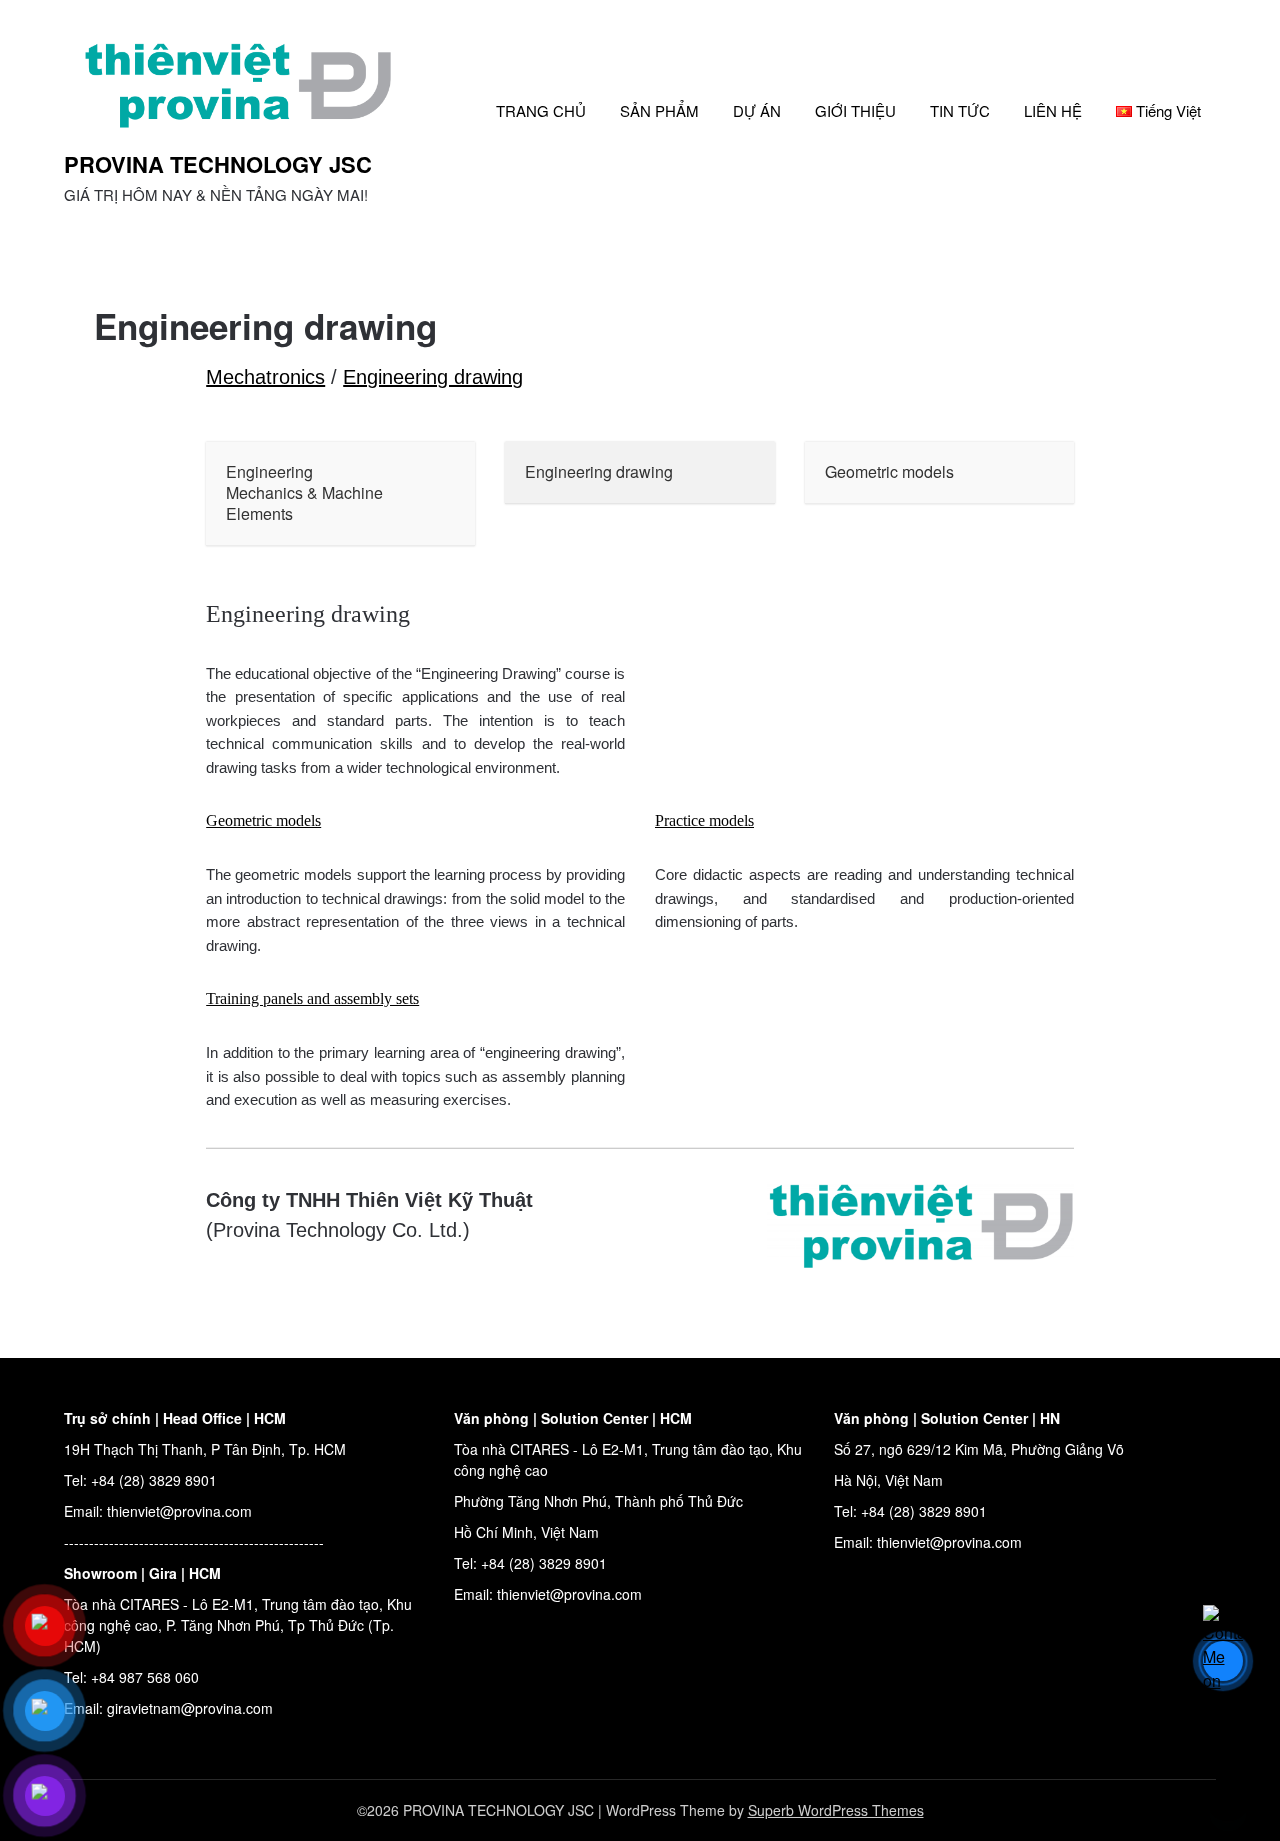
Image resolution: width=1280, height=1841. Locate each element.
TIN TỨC (960, 110)
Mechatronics (265, 377)
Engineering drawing (433, 377)
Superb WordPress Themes (836, 1810)
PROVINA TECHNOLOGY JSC (218, 164)
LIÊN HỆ (1053, 110)
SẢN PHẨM (659, 110)
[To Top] (1228, 1799)
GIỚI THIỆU (855, 110)
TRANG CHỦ (541, 110)
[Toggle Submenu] (440, 493)
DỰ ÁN (757, 110)
